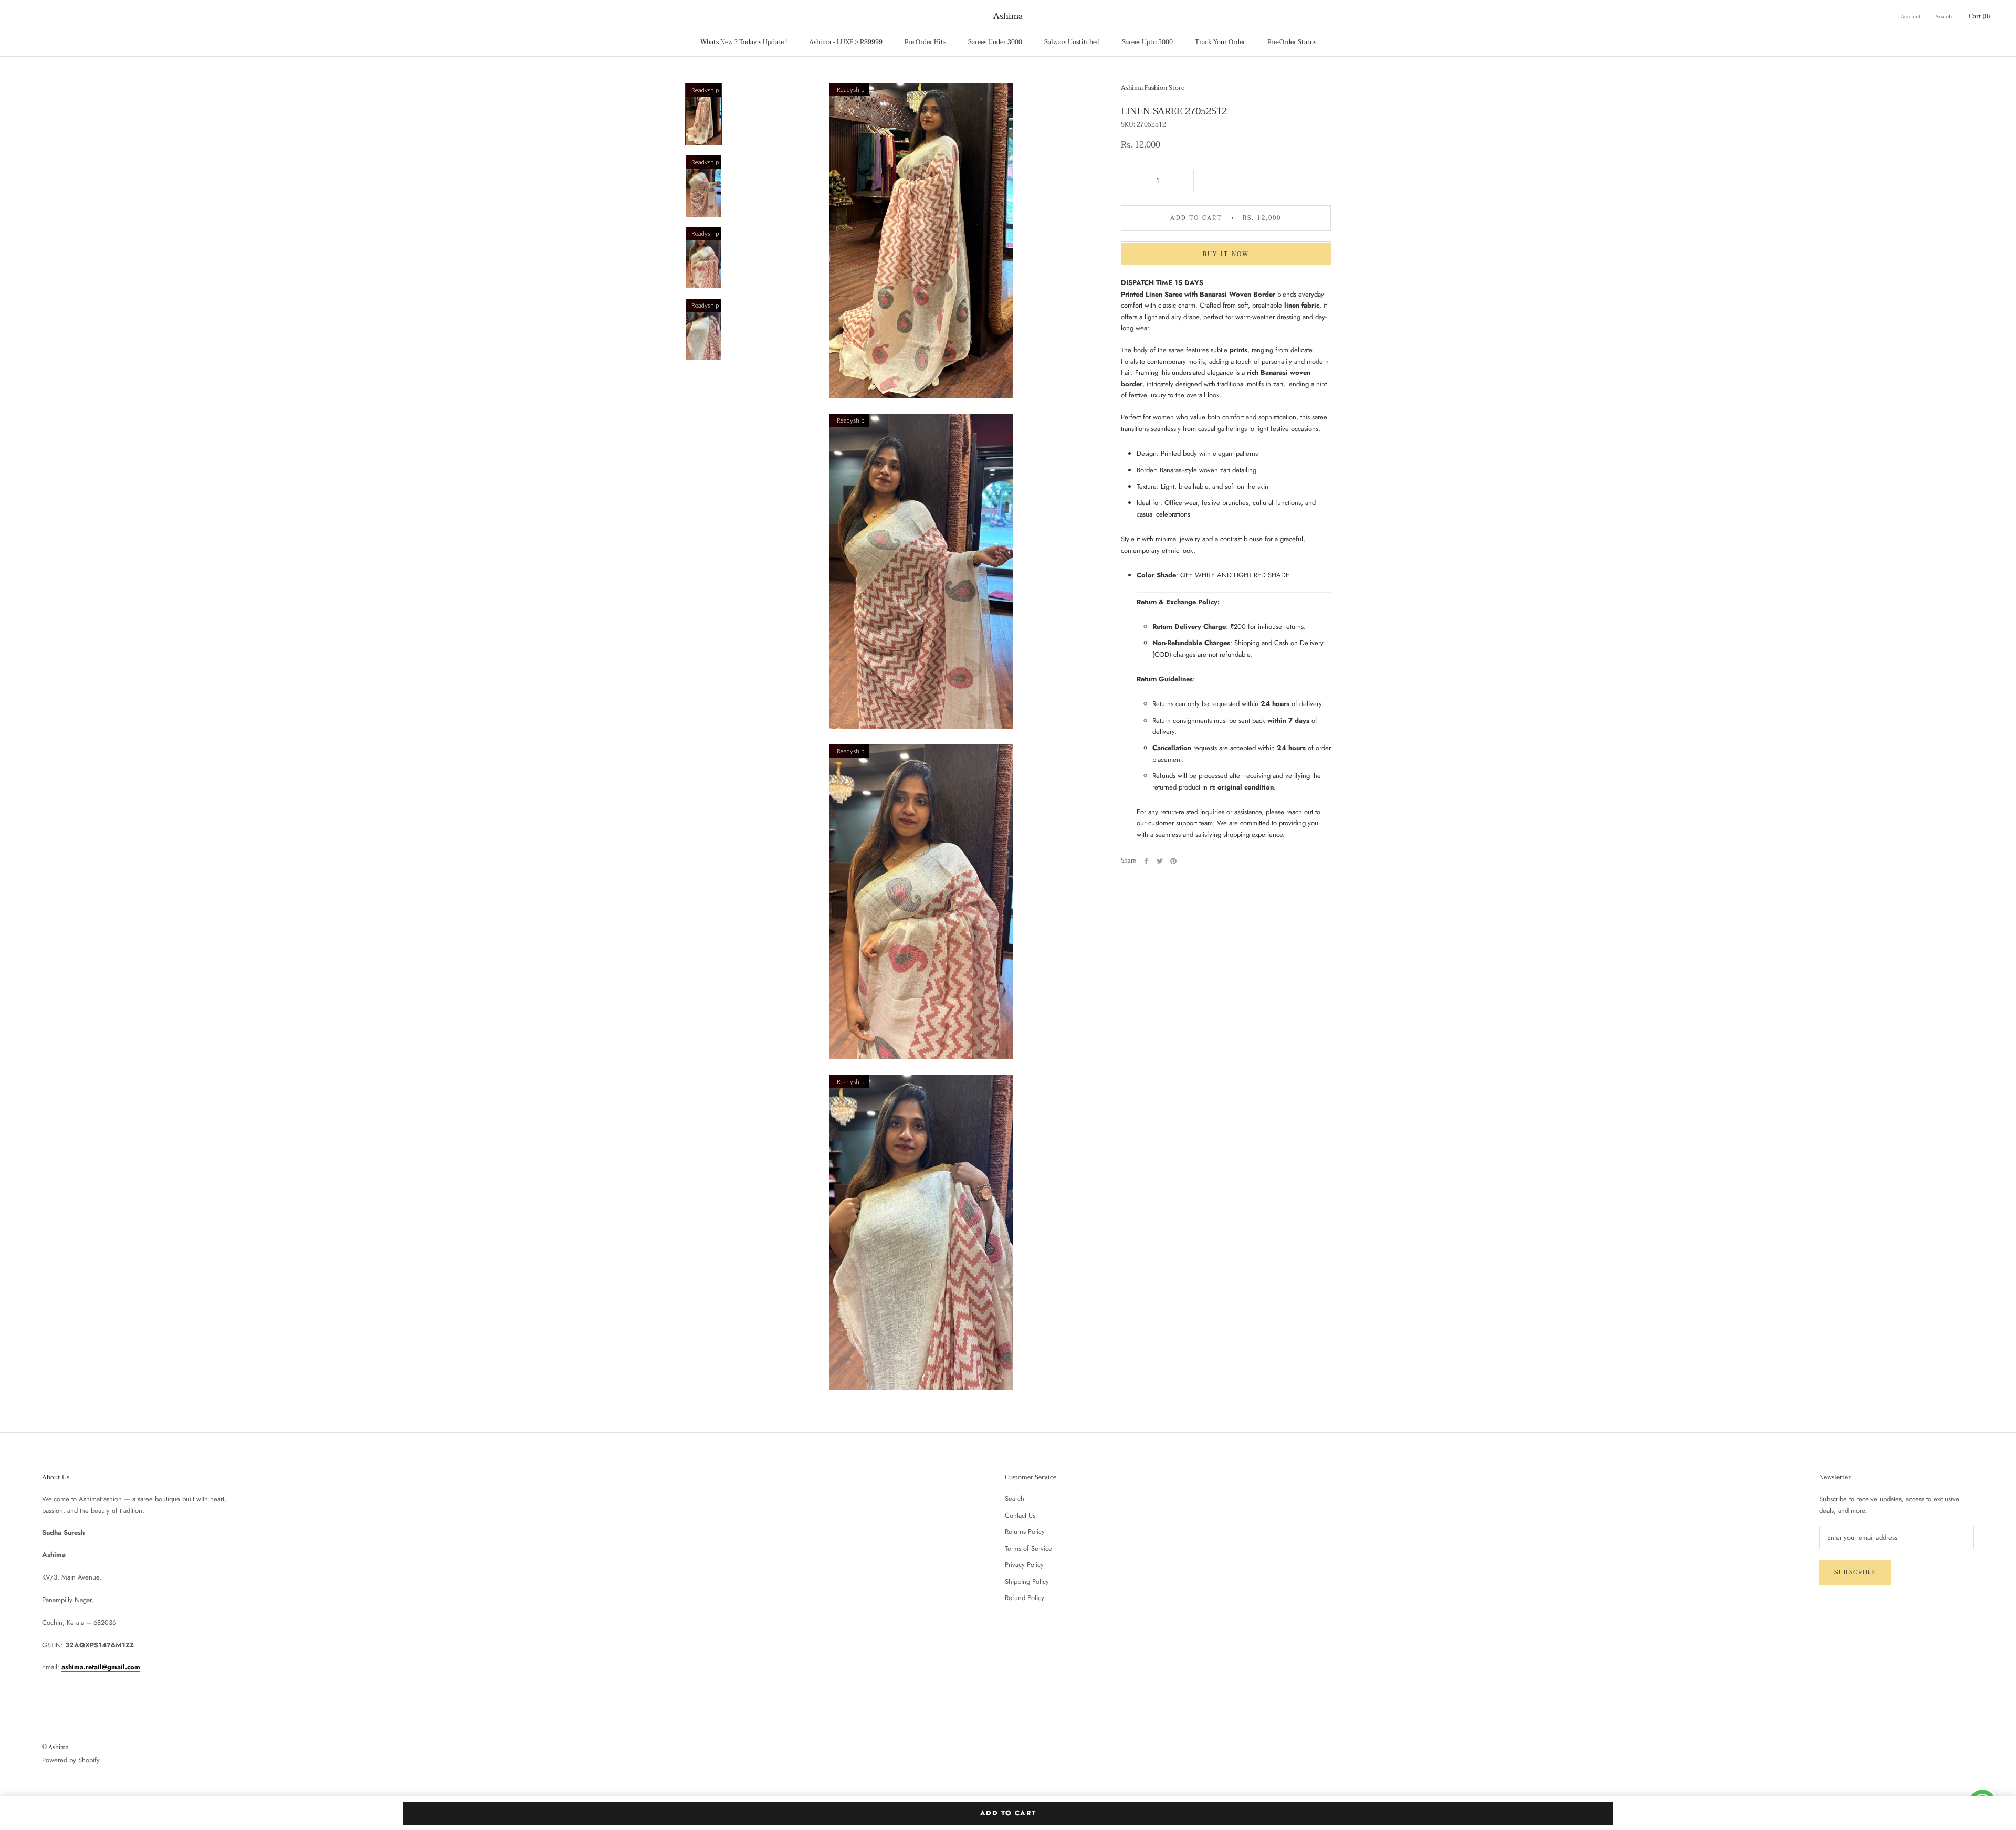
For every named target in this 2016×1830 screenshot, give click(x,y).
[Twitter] (1160, 861)
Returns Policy (1025, 1532)
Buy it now (1226, 255)
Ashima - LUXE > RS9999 (846, 42)
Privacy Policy (1024, 1565)
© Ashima (55, 1747)
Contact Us (1020, 1515)
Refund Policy (1025, 1598)
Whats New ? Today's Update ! (744, 42)
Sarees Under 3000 (995, 42)
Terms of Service (1028, 1548)
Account (1911, 17)
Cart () (1979, 16)
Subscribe (1855, 1573)
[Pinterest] (1173, 861)
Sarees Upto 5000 (1147, 42)
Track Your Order (1220, 42)
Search (1944, 17)
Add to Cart (1008, 1813)
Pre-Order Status (1292, 42)
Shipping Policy (1027, 1581)
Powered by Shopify (71, 1760)
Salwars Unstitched (1072, 42)
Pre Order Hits (925, 42)
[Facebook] (1146, 861)
